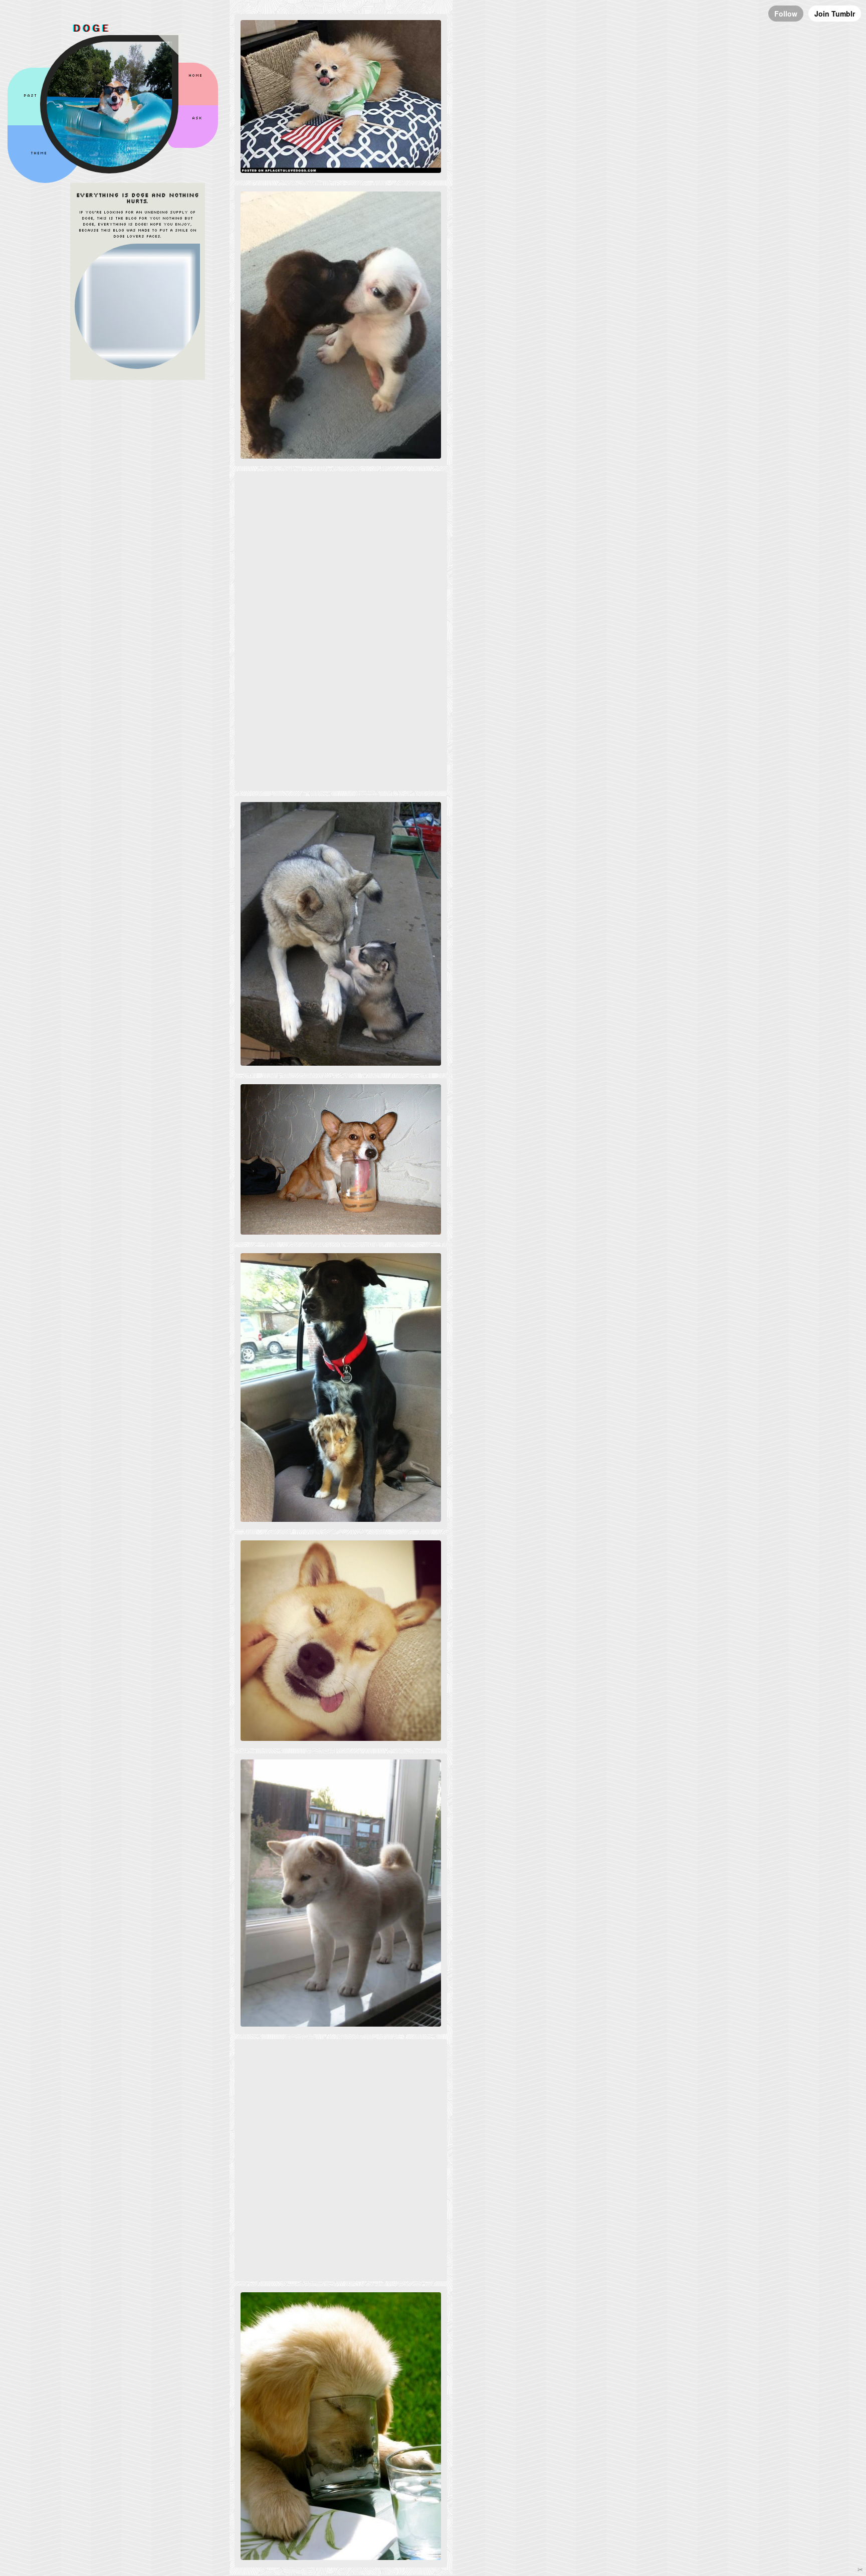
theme (39, 153)
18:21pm (282, 1796)
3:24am (281, 513)
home (196, 76)
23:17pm (282, 2081)
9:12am (281, 2328)
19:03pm (282, 838)
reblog (282, 68)
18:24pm (282, 1120)
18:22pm (282, 1576)
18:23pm (282, 1289)
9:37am (281, 228)
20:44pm (282, 56)
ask (198, 118)
